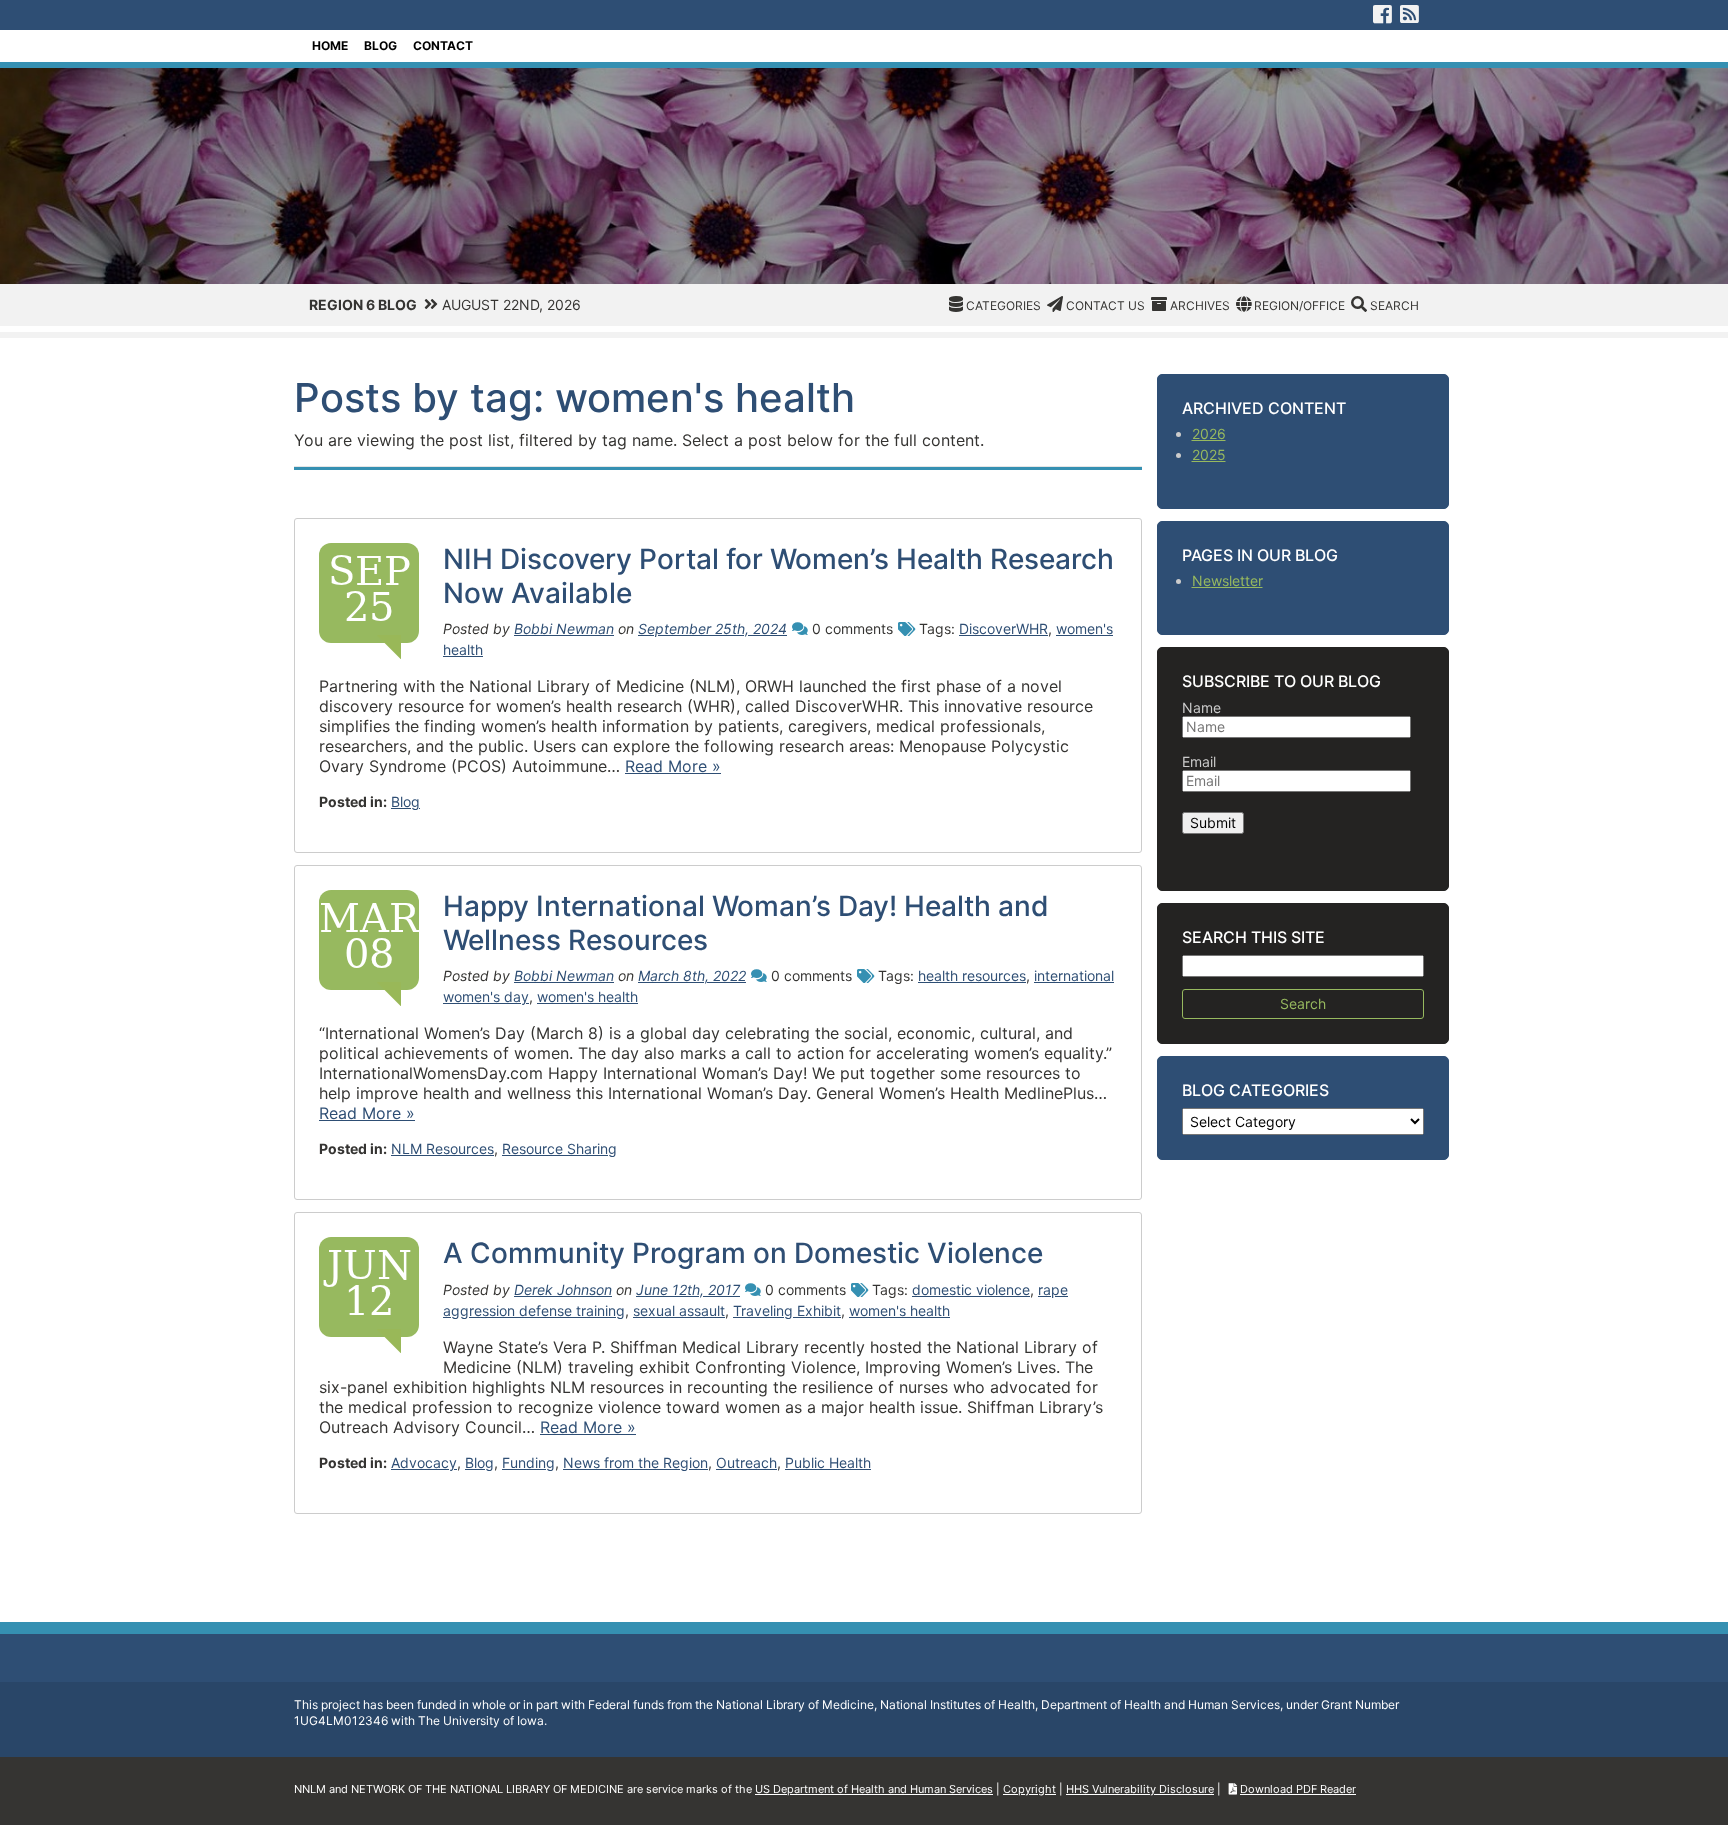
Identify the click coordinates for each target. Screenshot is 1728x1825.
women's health (587, 996)
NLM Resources (442, 1148)
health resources (972, 975)
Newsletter (1227, 580)
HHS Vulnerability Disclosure (1140, 1789)
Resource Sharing (559, 1148)
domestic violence (971, 1289)
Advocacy (424, 1462)
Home (330, 45)
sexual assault (679, 1310)
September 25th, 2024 (712, 628)
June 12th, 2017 (688, 1289)
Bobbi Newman (564, 628)
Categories (1003, 305)
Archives (1200, 305)
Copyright (1029, 1789)
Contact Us (1105, 305)
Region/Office (1299, 305)
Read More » (673, 766)
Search (1394, 305)
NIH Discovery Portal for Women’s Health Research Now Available (778, 576)
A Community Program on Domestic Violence (743, 1253)
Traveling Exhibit (787, 1310)
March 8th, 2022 (692, 975)
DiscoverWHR (1003, 628)
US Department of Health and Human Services (874, 1789)
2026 (1209, 433)
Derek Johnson (563, 1289)
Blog (380, 45)
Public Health (828, 1462)
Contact (443, 45)
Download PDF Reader (1298, 1789)
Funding (528, 1462)
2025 (1209, 454)
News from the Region (635, 1462)
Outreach (746, 1462)
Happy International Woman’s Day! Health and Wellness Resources (746, 923)
